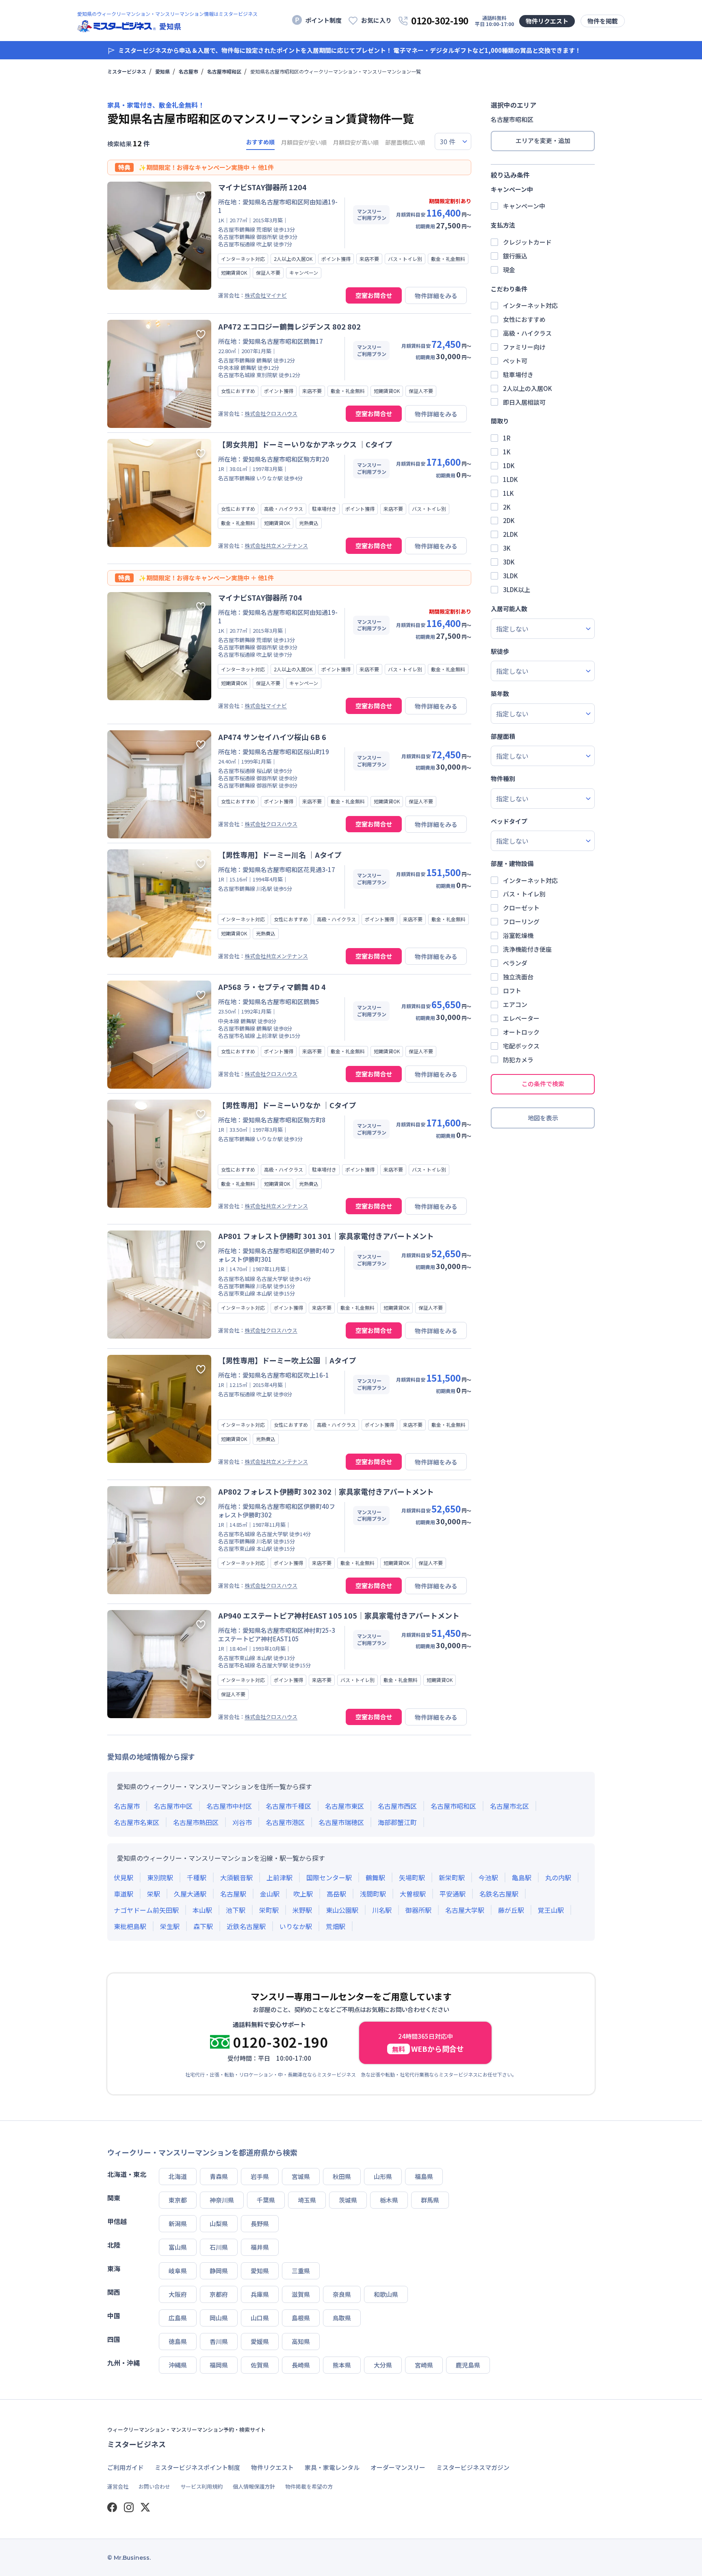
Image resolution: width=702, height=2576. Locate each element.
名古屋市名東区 (136, 1822)
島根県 (301, 2318)
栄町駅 (269, 1910)
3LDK (510, 576)
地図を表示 (543, 1118)
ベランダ (515, 963)
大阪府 (178, 2294)
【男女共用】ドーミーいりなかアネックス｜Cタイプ (305, 444)
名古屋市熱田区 (196, 1822)
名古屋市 (188, 72)
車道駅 (123, 1894)
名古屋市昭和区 (224, 72)
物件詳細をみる (436, 296)
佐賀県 (260, 2365)
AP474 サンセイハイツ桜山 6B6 (272, 737)
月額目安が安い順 (304, 142)
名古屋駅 (233, 1894)
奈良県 (342, 2294)
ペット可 (515, 361)
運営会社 (118, 2486)
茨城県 (348, 2200)
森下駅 (203, 1926)
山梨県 (219, 2223)
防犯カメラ (518, 1060)
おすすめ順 (260, 142)
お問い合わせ (154, 2486)
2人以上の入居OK (528, 388)
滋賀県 (301, 2294)
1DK (509, 466)
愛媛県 (260, 2341)
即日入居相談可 (524, 402)
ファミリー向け (524, 347)
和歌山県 (386, 2294)
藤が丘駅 (511, 1910)
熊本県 (342, 2365)
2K (507, 507)
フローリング (521, 921)
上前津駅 (279, 1877)
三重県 (301, 2271)
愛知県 (162, 72)
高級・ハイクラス (527, 333)
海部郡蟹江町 (397, 1822)
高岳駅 (336, 1894)
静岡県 (219, 2271)
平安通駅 (453, 1894)
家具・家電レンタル (332, 2467)
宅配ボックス (521, 1046)
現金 (509, 270)
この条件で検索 (543, 1084)
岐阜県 (178, 2271)
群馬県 (430, 2200)
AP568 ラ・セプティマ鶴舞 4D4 (272, 987)
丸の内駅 (558, 1877)
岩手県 (260, 2176)
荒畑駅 (336, 1926)
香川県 (219, 2341)
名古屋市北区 (509, 1806)
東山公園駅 (342, 1910)
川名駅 (382, 1910)
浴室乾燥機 (518, 935)
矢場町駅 (412, 1877)
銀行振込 (515, 256)
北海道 (178, 2176)
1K (507, 452)
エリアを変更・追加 (543, 140)
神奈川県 (222, 2200)
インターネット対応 (530, 305)
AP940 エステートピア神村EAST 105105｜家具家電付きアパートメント (339, 1615)
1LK (508, 493)
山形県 (383, 2176)
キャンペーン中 (524, 206)
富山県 (178, 2247)
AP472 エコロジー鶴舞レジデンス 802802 (289, 326)
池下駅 (236, 1910)
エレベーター (521, 1018)
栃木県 (389, 2200)
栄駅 (154, 1894)
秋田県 (342, 2176)
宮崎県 (424, 2365)
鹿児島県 (468, 2365)
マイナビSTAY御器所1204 (262, 187)
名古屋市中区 (173, 1806)
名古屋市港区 (285, 1822)
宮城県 (301, 2176)
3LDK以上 (517, 589)
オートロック (521, 1032)
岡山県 (219, 2318)
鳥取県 (342, 2318)
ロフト (512, 991)
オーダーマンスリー (398, 2467)
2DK (509, 520)
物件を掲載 (603, 21)
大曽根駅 (413, 1894)
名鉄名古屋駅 (499, 1894)
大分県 (383, 2365)
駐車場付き (518, 374)
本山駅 (202, 1910)
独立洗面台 (518, 977)
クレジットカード (527, 242)
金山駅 (270, 1894)
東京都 (178, 2200)
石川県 (219, 2247)
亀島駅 (522, 1877)
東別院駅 (160, 1877)
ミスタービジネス (127, 72)
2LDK (510, 534)
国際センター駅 (329, 1877)
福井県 (260, 2247)
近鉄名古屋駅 (246, 1926)
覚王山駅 (551, 1910)
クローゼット (521, 908)
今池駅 (488, 1877)
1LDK (510, 479)
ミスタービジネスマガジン (473, 2467)
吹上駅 (303, 1894)
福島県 (424, 2176)
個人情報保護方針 (254, 2486)
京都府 (219, 2294)
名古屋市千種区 (288, 1806)
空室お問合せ (374, 295)
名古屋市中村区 (229, 1806)
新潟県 (178, 2223)
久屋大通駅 (190, 1894)
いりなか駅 (296, 1926)
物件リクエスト (547, 21)
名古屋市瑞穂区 (341, 1822)
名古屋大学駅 (465, 1910)
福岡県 (219, 2365)
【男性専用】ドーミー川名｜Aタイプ (280, 855)
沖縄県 (178, 2365)
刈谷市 (242, 1822)
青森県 (219, 2176)
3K (507, 548)
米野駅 (302, 1910)
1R (507, 438)
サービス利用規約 (201, 2486)
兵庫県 (260, 2294)
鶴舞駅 (375, 1877)
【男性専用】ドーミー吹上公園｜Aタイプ (287, 1360)
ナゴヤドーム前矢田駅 (146, 1910)
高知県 (301, 2341)
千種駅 (197, 1877)
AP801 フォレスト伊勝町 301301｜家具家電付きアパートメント (326, 1236)
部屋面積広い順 (405, 142)
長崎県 (301, 2365)
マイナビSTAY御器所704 (260, 597)
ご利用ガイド (126, 2467)
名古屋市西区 (397, 1806)
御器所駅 (418, 1910)
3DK (509, 562)
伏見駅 (123, 1877)
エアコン (515, 1004)
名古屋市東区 (344, 1806)
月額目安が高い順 (356, 142)
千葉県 (266, 2200)
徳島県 (178, 2341)
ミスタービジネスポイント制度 (197, 2467)
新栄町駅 (452, 1877)
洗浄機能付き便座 (527, 949)
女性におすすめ (524, 319)
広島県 (178, 2318)
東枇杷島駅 (130, 1926)
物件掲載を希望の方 (309, 2486)
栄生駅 (170, 1926)
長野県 (260, 2223)
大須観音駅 (236, 1877)
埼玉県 (307, 2200)
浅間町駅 (373, 1894)
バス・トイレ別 (524, 894)
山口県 (260, 2318)
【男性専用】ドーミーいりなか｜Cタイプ (287, 1105)
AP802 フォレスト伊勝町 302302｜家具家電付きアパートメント (326, 1491)
